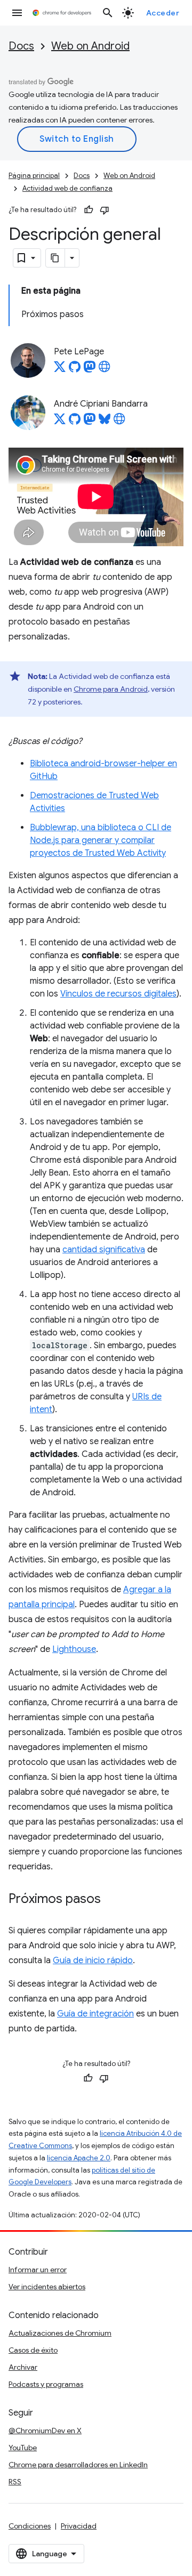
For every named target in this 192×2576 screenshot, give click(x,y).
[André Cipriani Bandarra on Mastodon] (90, 422)
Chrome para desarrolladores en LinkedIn (78, 2465)
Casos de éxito (33, 2350)
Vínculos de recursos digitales (118, 994)
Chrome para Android (111, 689)
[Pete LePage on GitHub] (75, 370)
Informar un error (38, 2270)
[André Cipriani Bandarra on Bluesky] (105, 422)
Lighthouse (74, 1649)
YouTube (23, 2448)
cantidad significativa (104, 1250)
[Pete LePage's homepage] (105, 370)
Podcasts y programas (46, 2384)
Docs (21, 46)
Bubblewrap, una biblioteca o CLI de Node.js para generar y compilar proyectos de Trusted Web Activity (101, 840)
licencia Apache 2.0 (79, 2158)
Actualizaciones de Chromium (60, 2333)
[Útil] (89, 210)
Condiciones (30, 2526)
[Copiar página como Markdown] (55, 258)
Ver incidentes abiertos (47, 2287)
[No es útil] (105, 210)
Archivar (23, 2367)
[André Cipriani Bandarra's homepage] (119, 422)
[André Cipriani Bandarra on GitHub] (75, 422)
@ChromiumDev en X (45, 2431)
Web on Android (90, 46)
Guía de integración (95, 2014)
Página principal (34, 176)
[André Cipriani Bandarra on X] (60, 422)
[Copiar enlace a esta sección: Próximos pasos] (111, 1899)
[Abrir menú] (17, 13)
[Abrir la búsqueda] (108, 13)
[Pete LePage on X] (60, 370)
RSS (15, 2482)
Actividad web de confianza (67, 188)
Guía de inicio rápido (93, 1961)
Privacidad (79, 2526)
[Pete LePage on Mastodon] (90, 370)
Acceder (163, 13)
